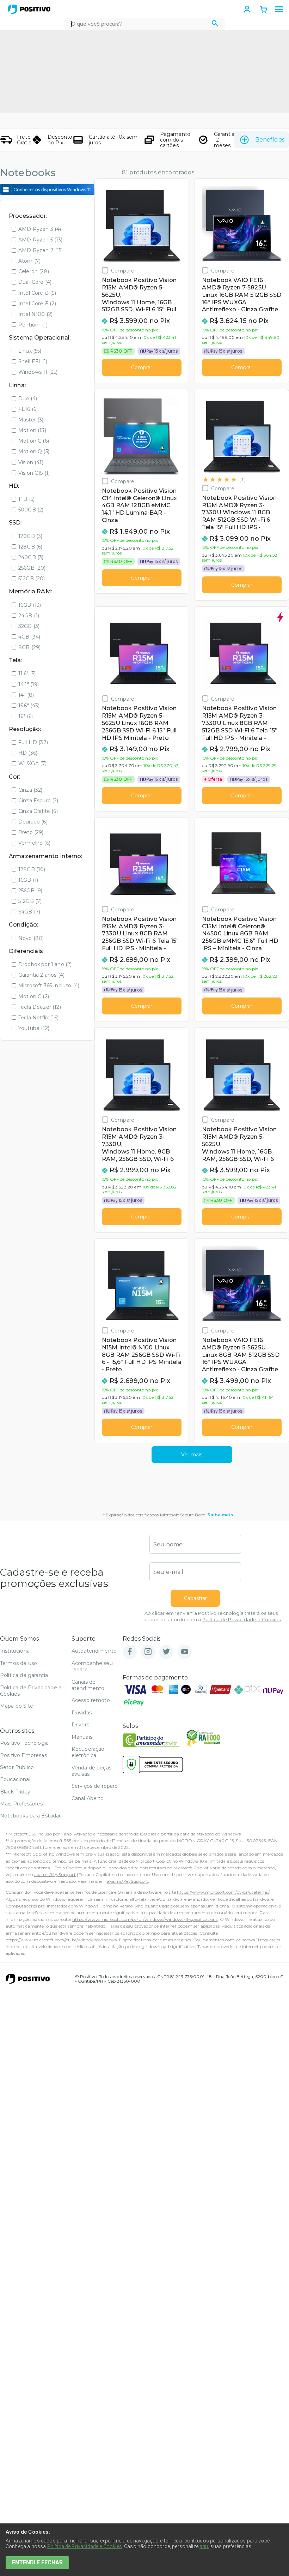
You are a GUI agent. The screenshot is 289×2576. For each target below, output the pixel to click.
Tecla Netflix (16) (38, 1018)
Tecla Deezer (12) (40, 1007)
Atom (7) (29, 261)
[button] (279, 10)
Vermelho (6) (34, 843)
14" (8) (26, 695)
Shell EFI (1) (33, 361)
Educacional (15, 1779)
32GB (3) (29, 626)
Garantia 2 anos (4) (41, 975)
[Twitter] (166, 1652)
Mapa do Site (17, 1706)
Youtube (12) (34, 1028)
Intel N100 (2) (35, 314)
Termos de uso (19, 1663)
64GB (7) (29, 912)
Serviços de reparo (95, 1786)
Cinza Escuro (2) (38, 801)
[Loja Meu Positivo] (29, 9)
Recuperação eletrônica (88, 1752)
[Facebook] (130, 1652)
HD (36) (28, 753)
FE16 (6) (28, 409)
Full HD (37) (33, 742)
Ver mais (192, 1455)
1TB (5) (26, 499)
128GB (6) (30, 547)
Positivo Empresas (23, 1755)
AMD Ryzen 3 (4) (40, 229)
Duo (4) (28, 399)
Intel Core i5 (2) (37, 304)
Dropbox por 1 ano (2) (45, 964)
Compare (123, 271)
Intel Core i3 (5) (37, 293)
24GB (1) (29, 616)
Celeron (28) (34, 271)
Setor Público (17, 1767)
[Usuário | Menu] (247, 9)
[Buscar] (215, 24)
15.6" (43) (29, 706)
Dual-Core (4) (35, 282)
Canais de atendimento (88, 1685)
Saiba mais (220, 1515)
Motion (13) (32, 430)
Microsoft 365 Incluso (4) (49, 986)
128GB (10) (32, 869)
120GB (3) (30, 536)
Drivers (80, 1725)
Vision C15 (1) (34, 473)
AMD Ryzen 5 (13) (41, 240)
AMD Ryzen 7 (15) (41, 250)
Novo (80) (31, 938)
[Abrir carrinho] (264, 10)
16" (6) (26, 716)
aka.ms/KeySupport (55, 1874)
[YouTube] (185, 1652)
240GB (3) (31, 557)
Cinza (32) (30, 790)
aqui (204, 2546)
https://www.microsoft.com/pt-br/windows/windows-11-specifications (145, 1919)
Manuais (82, 1737)
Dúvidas (82, 1713)
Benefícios (270, 140)
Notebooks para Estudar (30, 1816)
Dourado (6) (33, 822)
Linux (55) (30, 351)
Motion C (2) (34, 996)
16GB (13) (30, 605)
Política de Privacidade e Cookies (241, 1620)
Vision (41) (31, 462)
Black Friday (15, 1792)
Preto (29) (31, 832)
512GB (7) (30, 901)
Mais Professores (21, 1804)
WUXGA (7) (32, 763)
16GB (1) (28, 880)
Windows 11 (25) (38, 372)
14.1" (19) (29, 684)
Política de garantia (24, 1675)
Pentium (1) (33, 325)
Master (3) (31, 420)
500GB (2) (31, 510)
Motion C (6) (34, 441)
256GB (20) (32, 568)
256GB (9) (30, 891)
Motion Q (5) (34, 451)
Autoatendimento (94, 1651)
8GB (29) (29, 647)
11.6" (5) (27, 673)
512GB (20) (32, 579)
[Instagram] (148, 1652)
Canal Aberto (88, 1798)
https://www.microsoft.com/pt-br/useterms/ (223, 1892)
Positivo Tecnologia (24, 1743)
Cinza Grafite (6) (38, 811)
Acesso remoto (91, 1700)
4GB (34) (29, 637)
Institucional (15, 1651)
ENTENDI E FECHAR (37, 2562)
